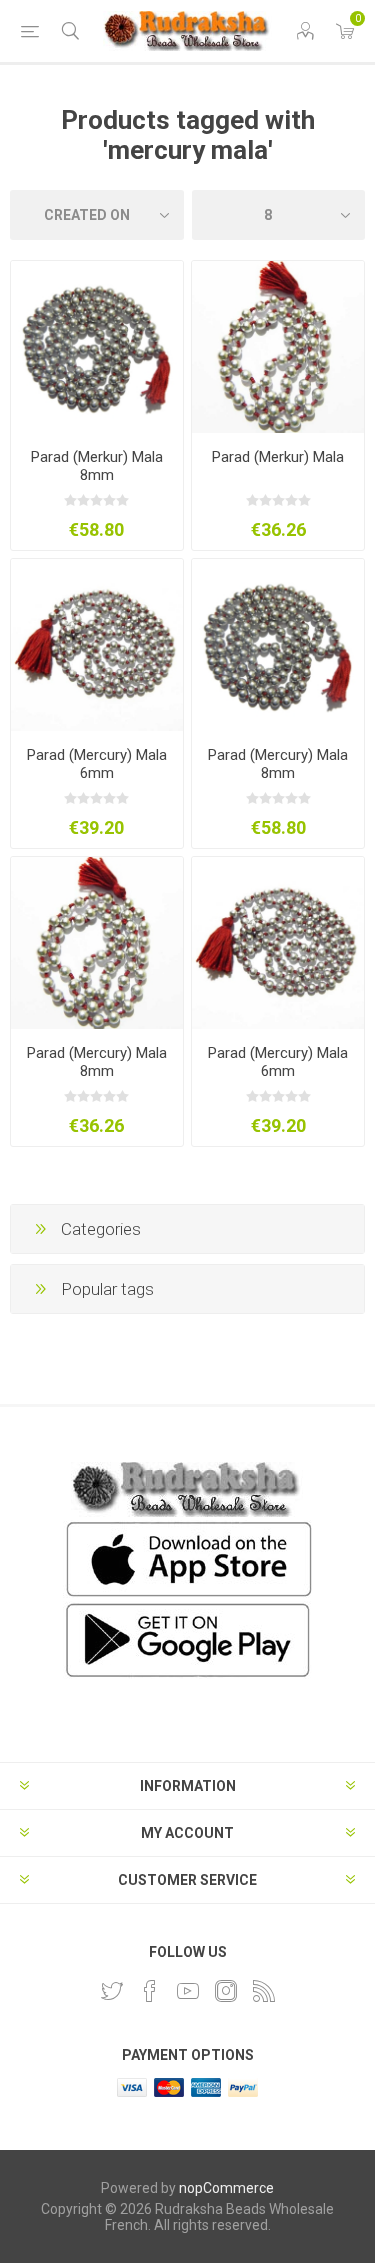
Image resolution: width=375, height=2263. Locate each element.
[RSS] (264, 1991)
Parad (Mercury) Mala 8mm (278, 764)
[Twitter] (112, 1991)
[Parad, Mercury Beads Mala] (278, 645)
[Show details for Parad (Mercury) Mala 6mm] (97, 645)
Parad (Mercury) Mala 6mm (97, 764)
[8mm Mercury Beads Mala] (278, 943)
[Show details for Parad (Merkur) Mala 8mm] (97, 347)
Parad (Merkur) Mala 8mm (97, 466)
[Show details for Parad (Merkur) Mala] (278, 347)
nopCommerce (226, 2188)
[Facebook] (150, 1991)
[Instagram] (226, 1991)
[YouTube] (188, 1991)
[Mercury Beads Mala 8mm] (97, 943)
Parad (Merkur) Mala (278, 457)
